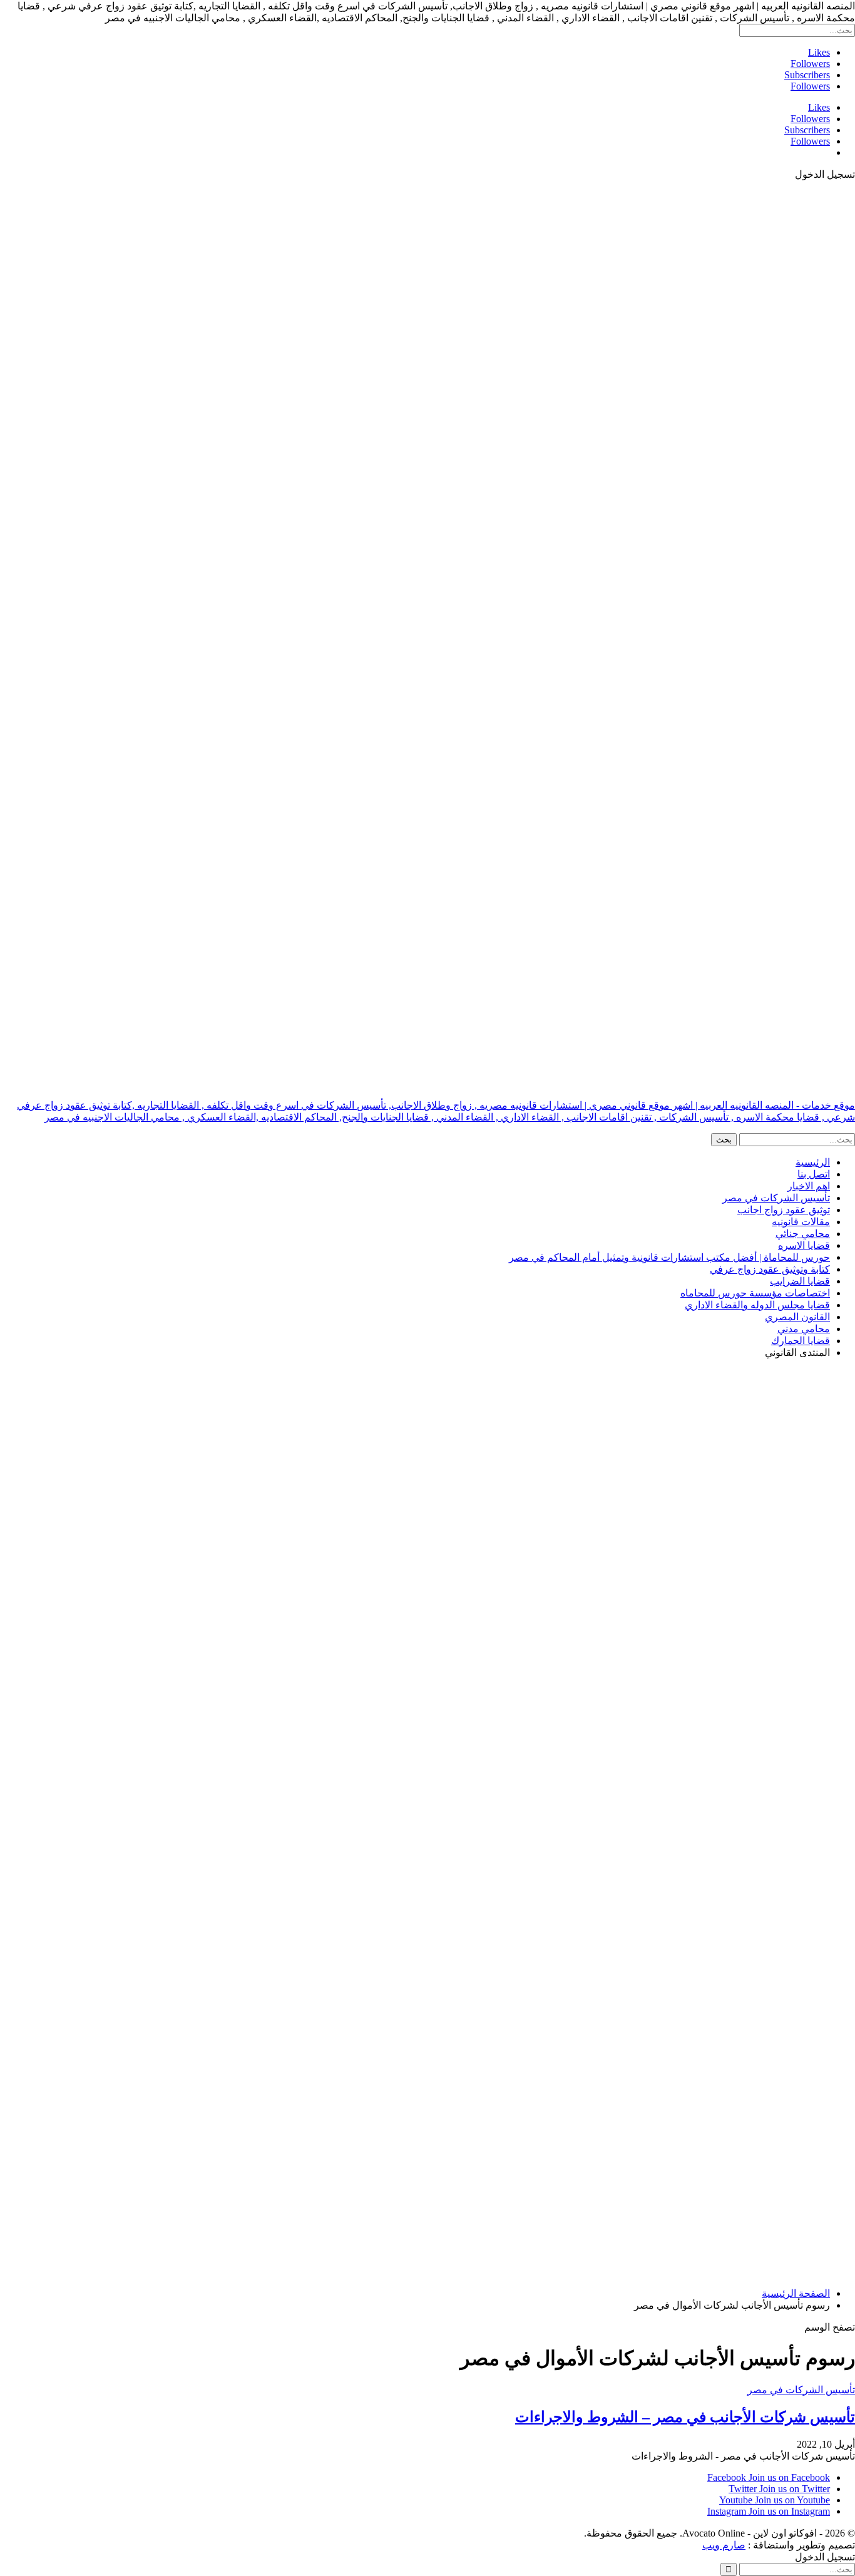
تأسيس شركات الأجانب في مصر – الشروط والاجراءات (685, 2417)
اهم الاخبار (809, 1186)
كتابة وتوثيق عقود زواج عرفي (770, 1269)
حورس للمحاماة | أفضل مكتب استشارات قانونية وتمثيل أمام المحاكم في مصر (669, 1257)
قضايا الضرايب (800, 1281)
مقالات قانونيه (801, 1222)
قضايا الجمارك (801, 1341)
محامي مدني (804, 1329)
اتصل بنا (814, 1174)
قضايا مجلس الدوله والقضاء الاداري (757, 1305)
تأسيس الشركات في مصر (776, 1198)
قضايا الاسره (804, 1245)
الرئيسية (813, 1162)
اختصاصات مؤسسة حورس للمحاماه (755, 1293)
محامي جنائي (803, 1234)
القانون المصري (797, 1317)
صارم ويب (724, 2545)
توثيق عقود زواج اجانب (784, 1210)
